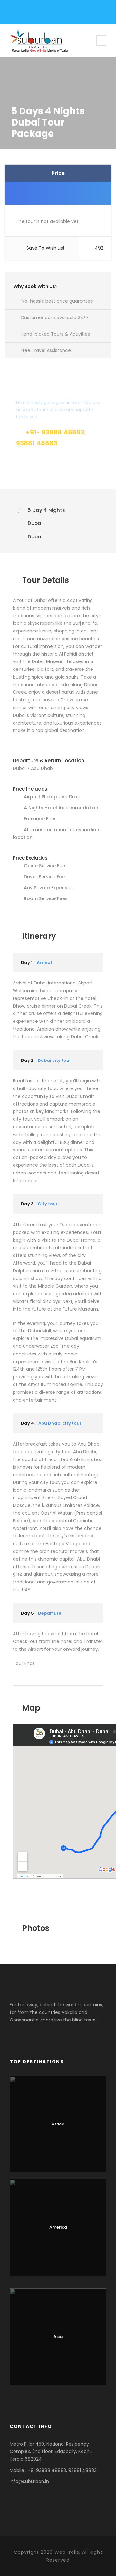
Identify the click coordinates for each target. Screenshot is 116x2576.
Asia (58, 2337)
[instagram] (55, 14)
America (58, 2227)
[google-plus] (33, 14)
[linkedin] (44, 14)
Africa (58, 2124)
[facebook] (22, 14)
